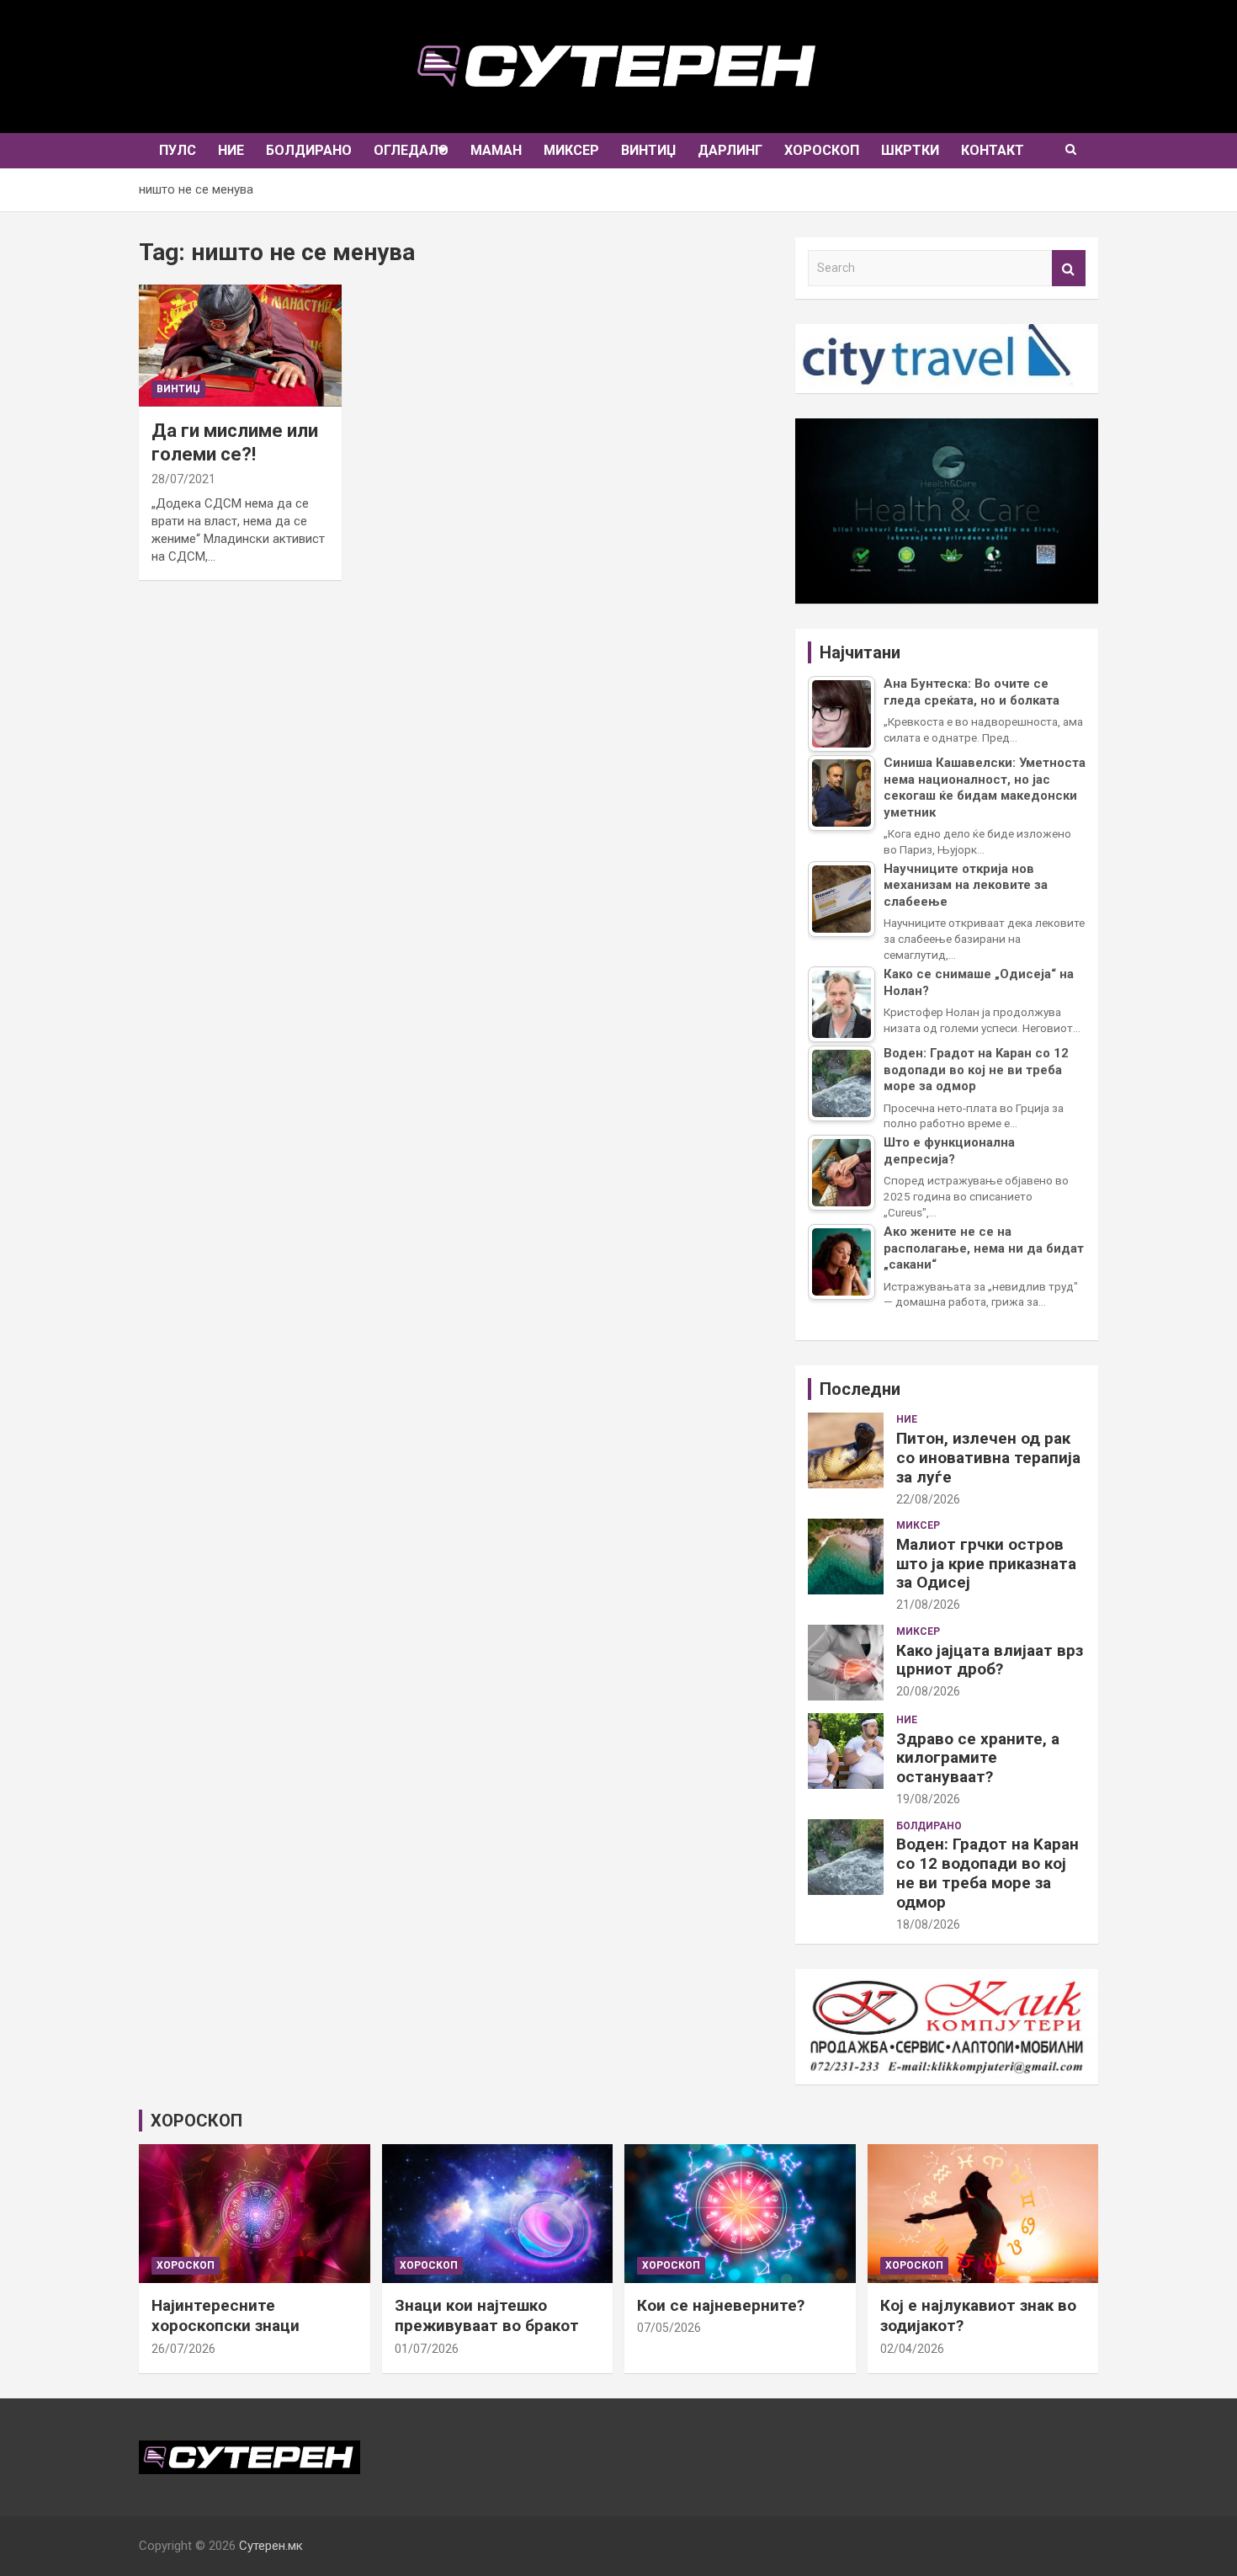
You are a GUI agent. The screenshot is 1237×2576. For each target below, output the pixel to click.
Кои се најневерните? (721, 2305)
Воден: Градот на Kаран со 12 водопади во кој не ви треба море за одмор (987, 1873)
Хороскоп (822, 150)
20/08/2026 (928, 1691)
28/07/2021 (183, 479)
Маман (496, 150)
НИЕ (231, 150)
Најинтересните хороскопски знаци (226, 2316)
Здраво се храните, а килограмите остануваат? (978, 1758)
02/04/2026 (912, 2349)
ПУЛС (178, 150)
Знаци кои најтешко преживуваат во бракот (487, 2316)
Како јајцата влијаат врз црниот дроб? (990, 1660)
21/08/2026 (928, 1605)
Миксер (571, 150)
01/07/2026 (427, 2349)
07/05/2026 (669, 2328)
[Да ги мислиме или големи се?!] (240, 346)
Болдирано (309, 150)
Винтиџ (648, 150)
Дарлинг (730, 150)
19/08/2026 (928, 1799)
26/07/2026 (183, 2349)
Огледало (411, 150)
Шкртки (910, 150)
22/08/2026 (928, 1499)
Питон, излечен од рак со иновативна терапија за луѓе (988, 1458)
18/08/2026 (928, 1924)
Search (1069, 268)
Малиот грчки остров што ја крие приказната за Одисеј (986, 1564)
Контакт (993, 150)
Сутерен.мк (271, 2546)
